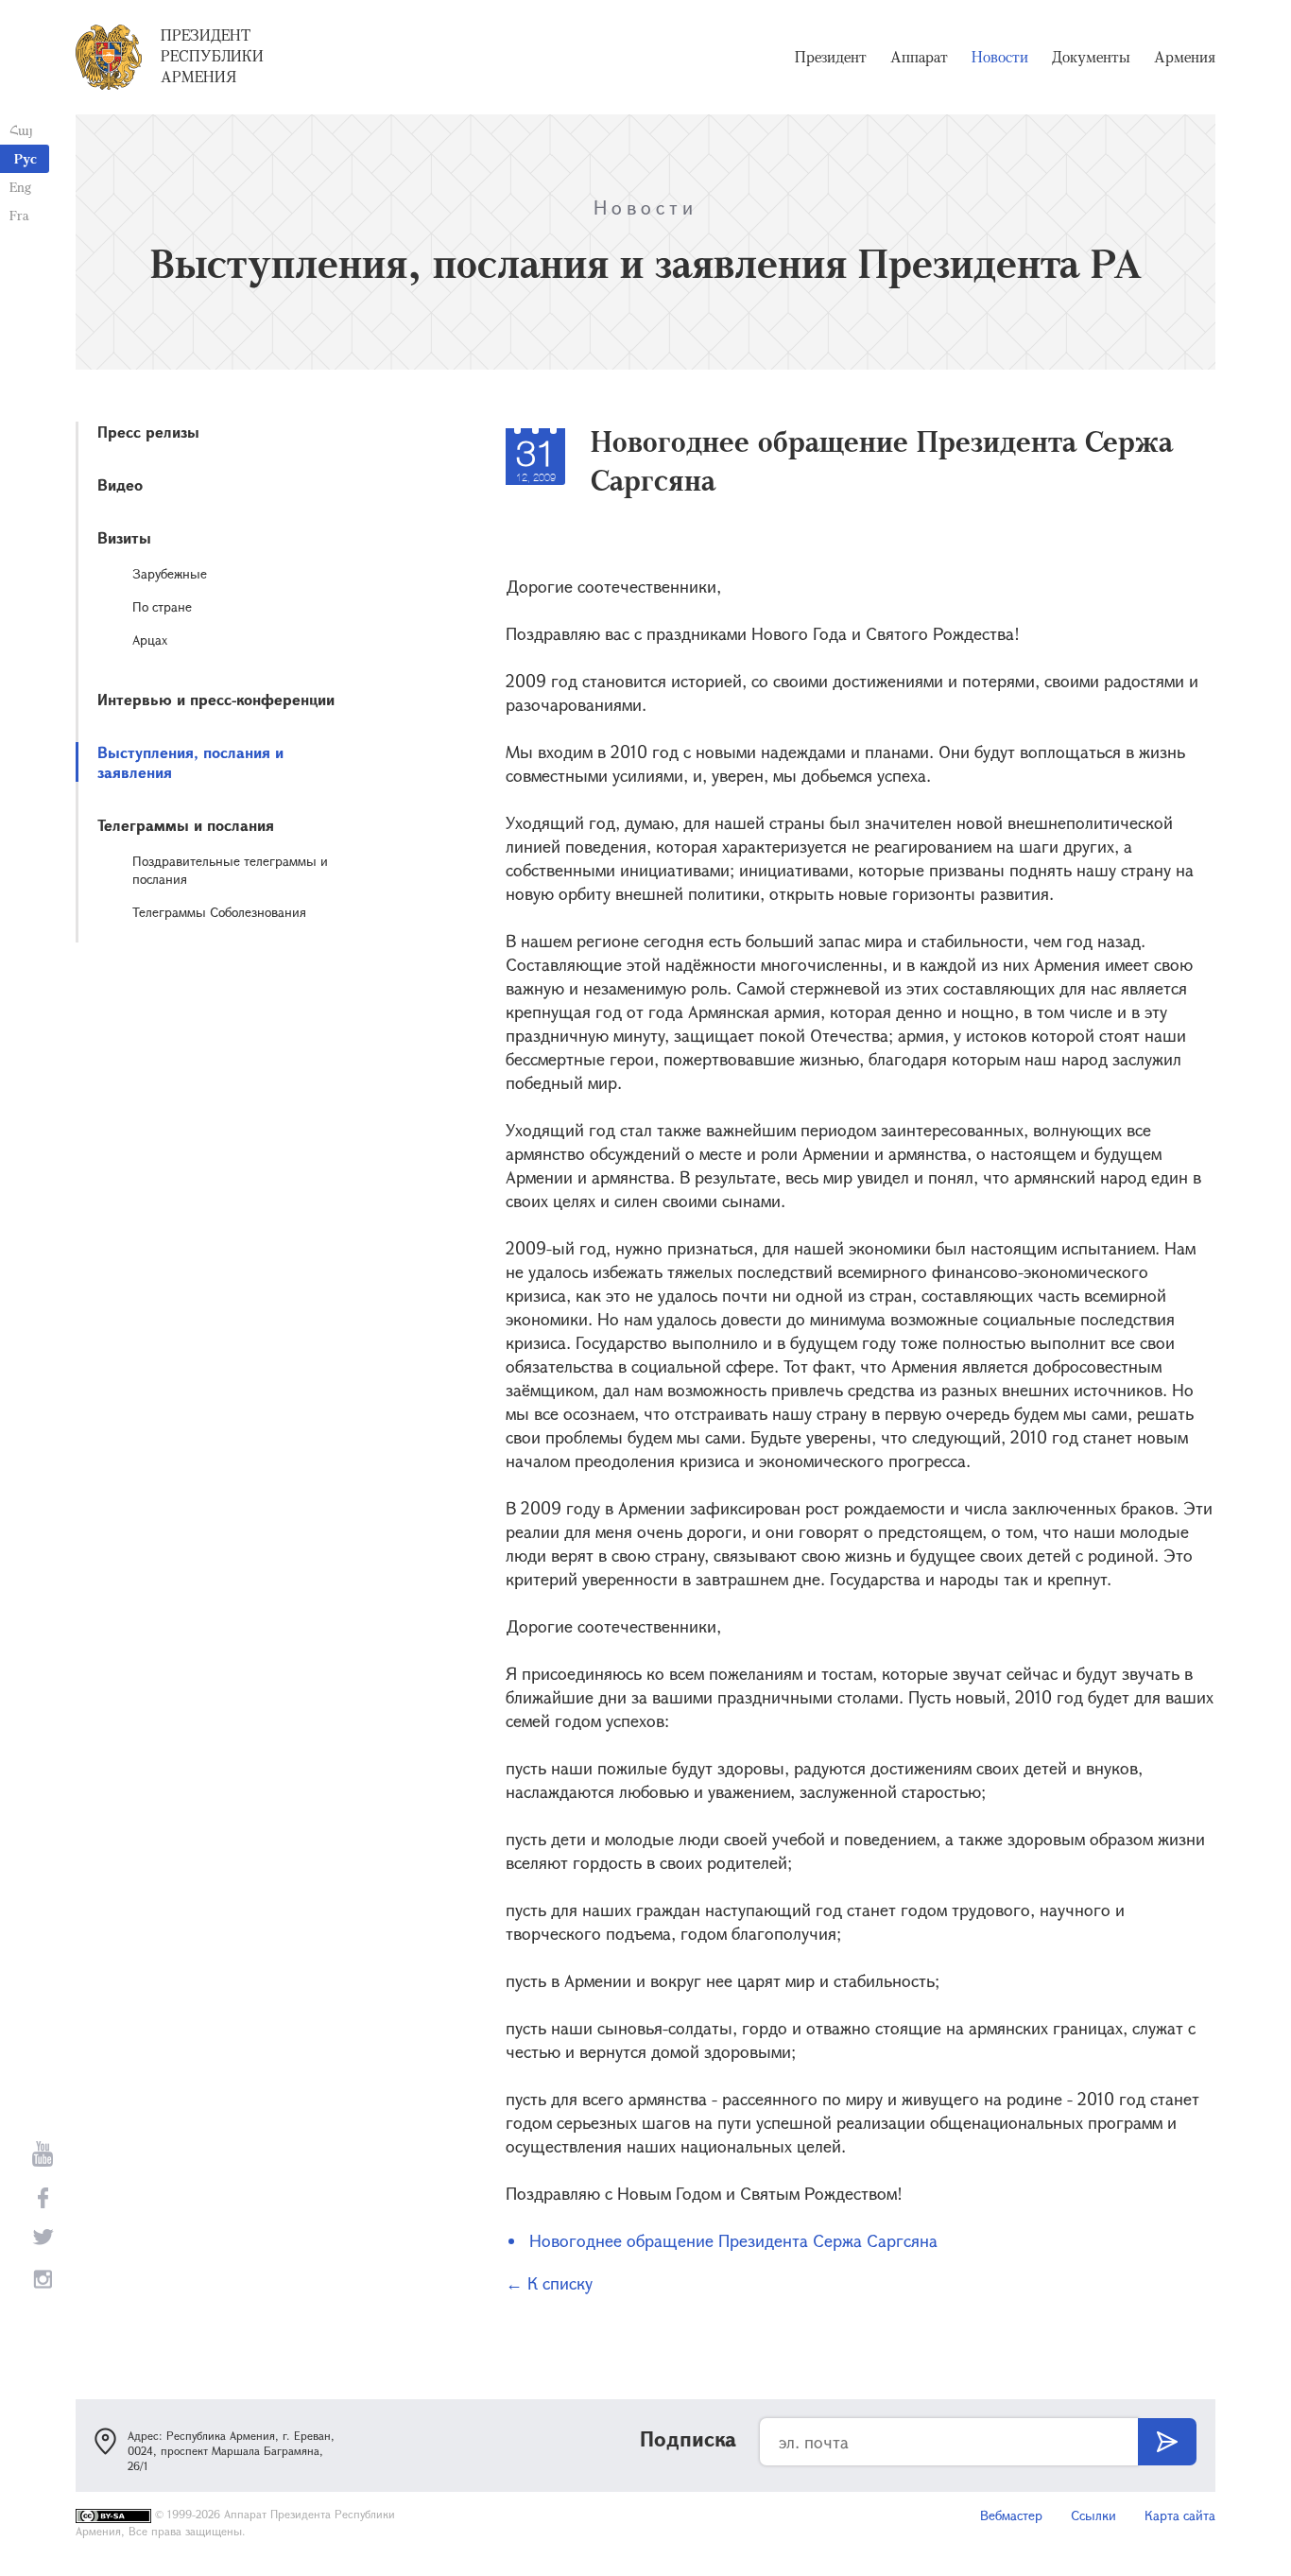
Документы (1091, 57)
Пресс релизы (148, 432)
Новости (1000, 57)
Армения (1185, 57)
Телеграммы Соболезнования (219, 912)
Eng (20, 187)
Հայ (21, 130)
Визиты (124, 537)
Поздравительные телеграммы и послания (230, 870)
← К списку (549, 2283)
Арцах (150, 640)
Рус (26, 158)
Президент (831, 57)
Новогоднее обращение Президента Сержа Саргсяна (733, 2240)
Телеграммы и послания (186, 825)
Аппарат (919, 57)
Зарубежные (170, 573)
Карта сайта (1180, 2515)
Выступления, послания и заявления (190, 762)
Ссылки (1093, 2515)
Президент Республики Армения (212, 56)
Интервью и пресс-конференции (216, 699)
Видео (120, 484)
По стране (162, 606)
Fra (19, 215)
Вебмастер (1011, 2515)
